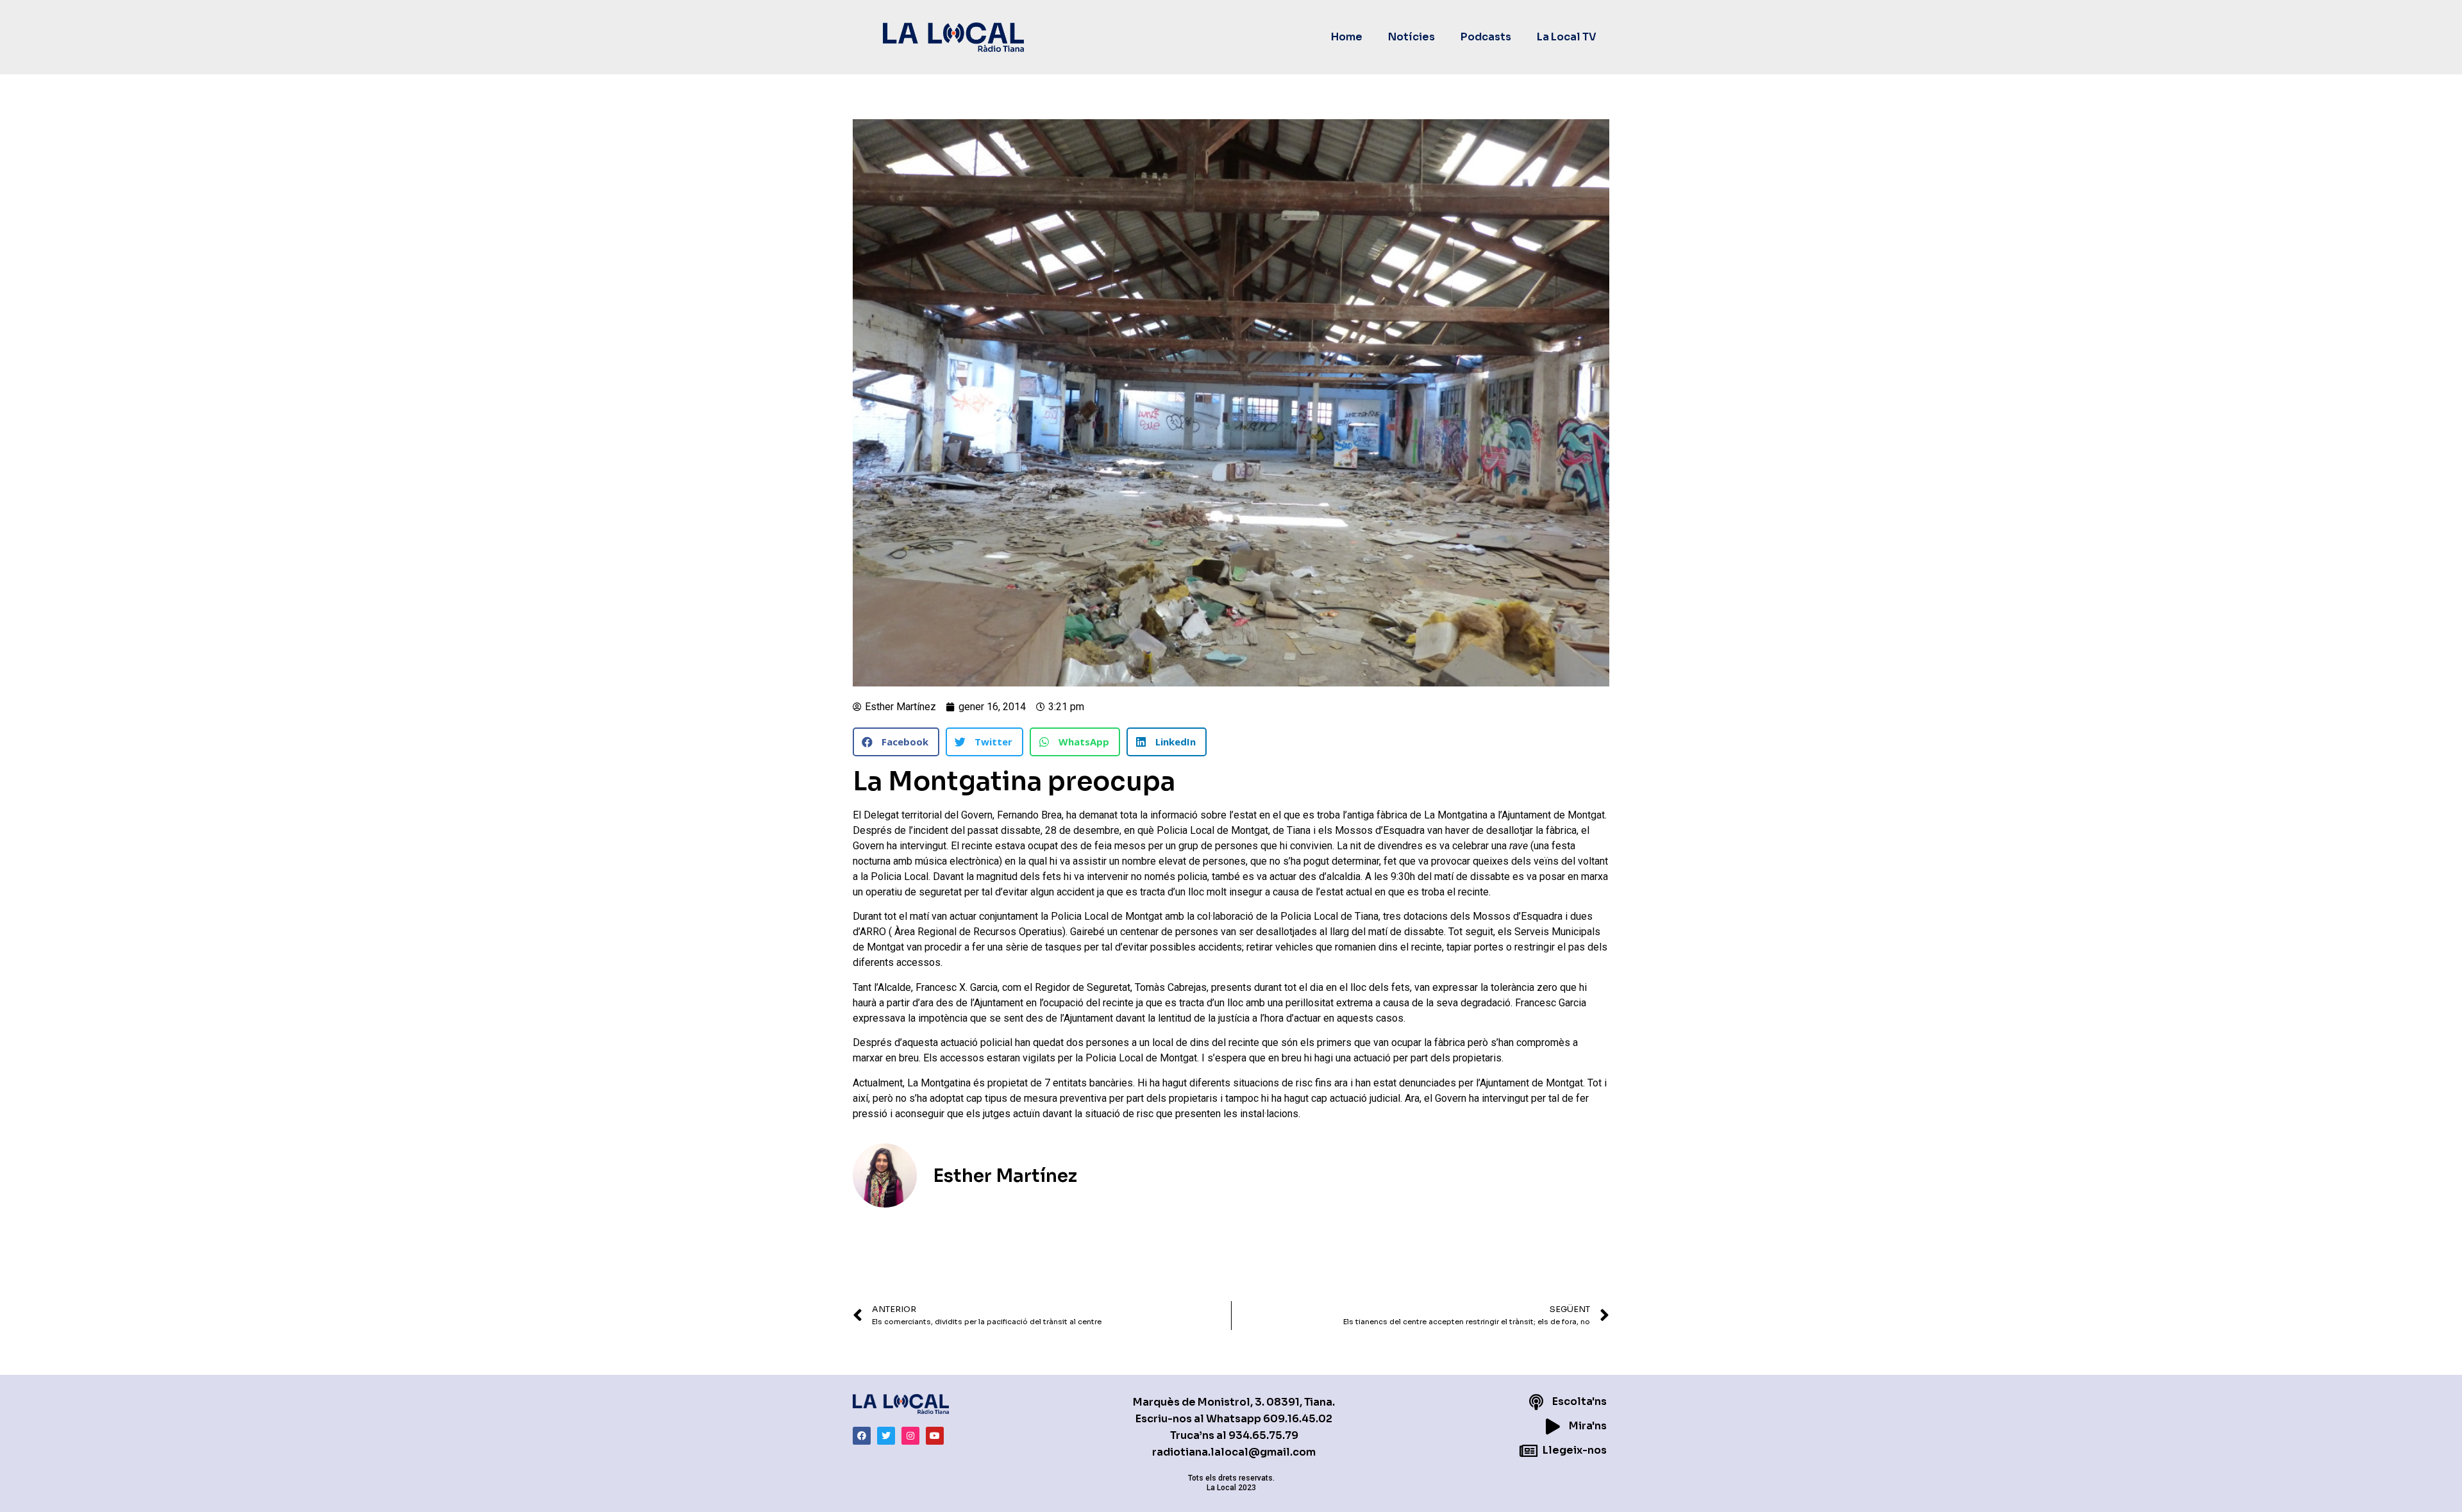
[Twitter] (886, 1436)
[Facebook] (862, 1436)
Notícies (1411, 37)
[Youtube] (935, 1436)
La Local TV (1567, 37)
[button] (896, 742)
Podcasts (1486, 37)
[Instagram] (910, 1436)
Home (1347, 37)
